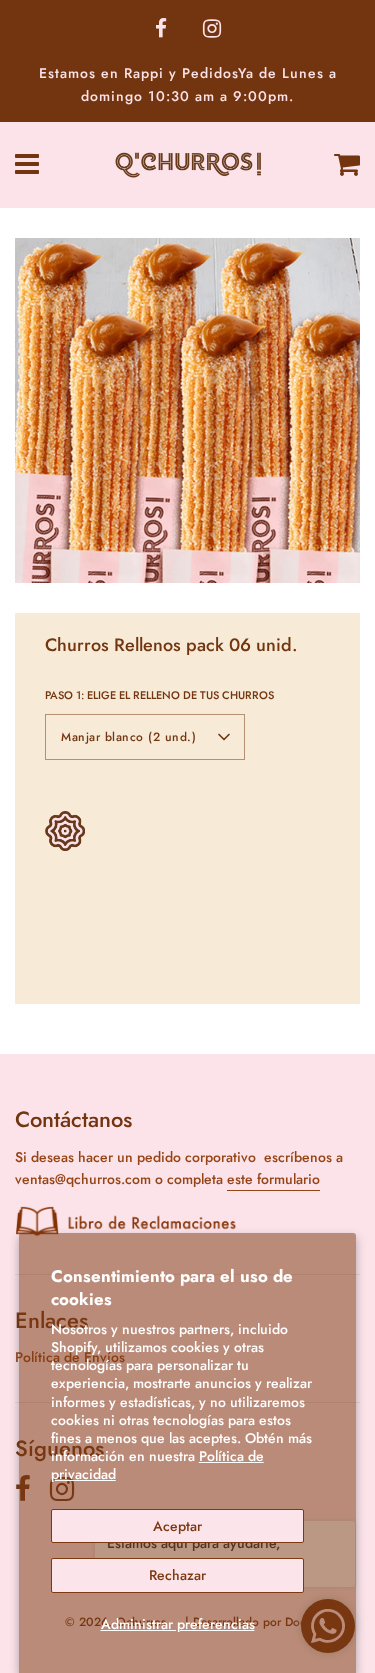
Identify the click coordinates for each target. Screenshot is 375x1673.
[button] (145, 737)
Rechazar (177, 1575)
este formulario (273, 1179)
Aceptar (177, 1526)
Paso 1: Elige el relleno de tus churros (159, 695)
